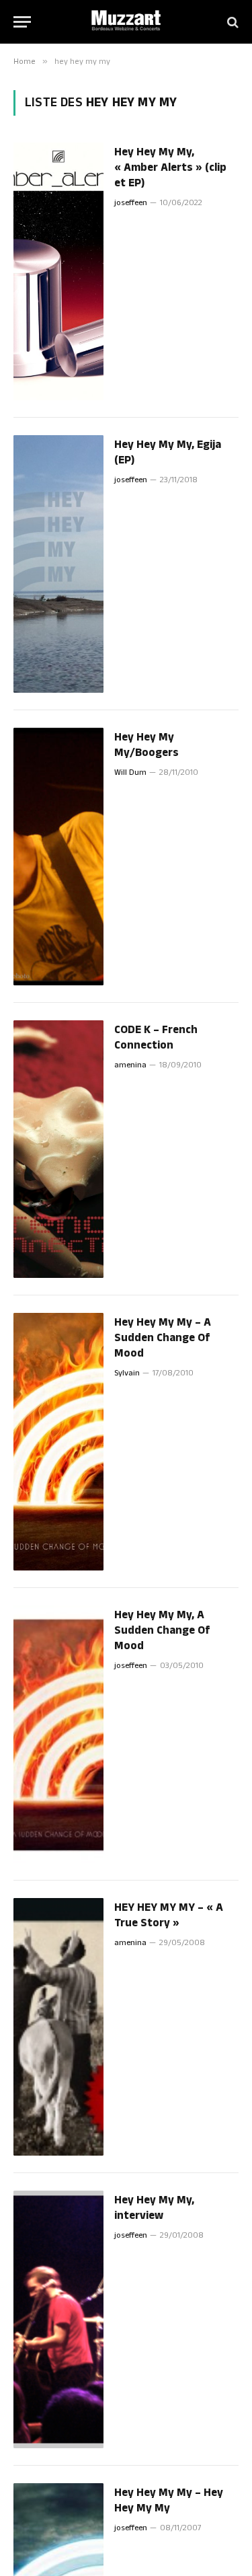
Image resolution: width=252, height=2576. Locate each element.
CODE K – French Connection (156, 1037)
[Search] (232, 22)
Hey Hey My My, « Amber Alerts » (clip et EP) (170, 167)
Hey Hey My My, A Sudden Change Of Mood (162, 1630)
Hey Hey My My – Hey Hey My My (169, 2500)
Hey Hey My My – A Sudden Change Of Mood (163, 1338)
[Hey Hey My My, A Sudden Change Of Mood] (58, 1734)
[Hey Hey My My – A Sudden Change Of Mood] (58, 1442)
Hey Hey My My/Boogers (146, 745)
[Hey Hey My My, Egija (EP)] (58, 564)
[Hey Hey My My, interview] (58, 2319)
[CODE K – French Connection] (58, 1149)
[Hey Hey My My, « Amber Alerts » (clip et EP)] (58, 271)
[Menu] (22, 22)
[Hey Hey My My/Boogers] (58, 857)
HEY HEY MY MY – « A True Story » (169, 1915)
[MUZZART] (126, 22)
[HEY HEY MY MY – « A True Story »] (58, 2027)
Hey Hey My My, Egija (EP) (168, 452)
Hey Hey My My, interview (154, 2208)
